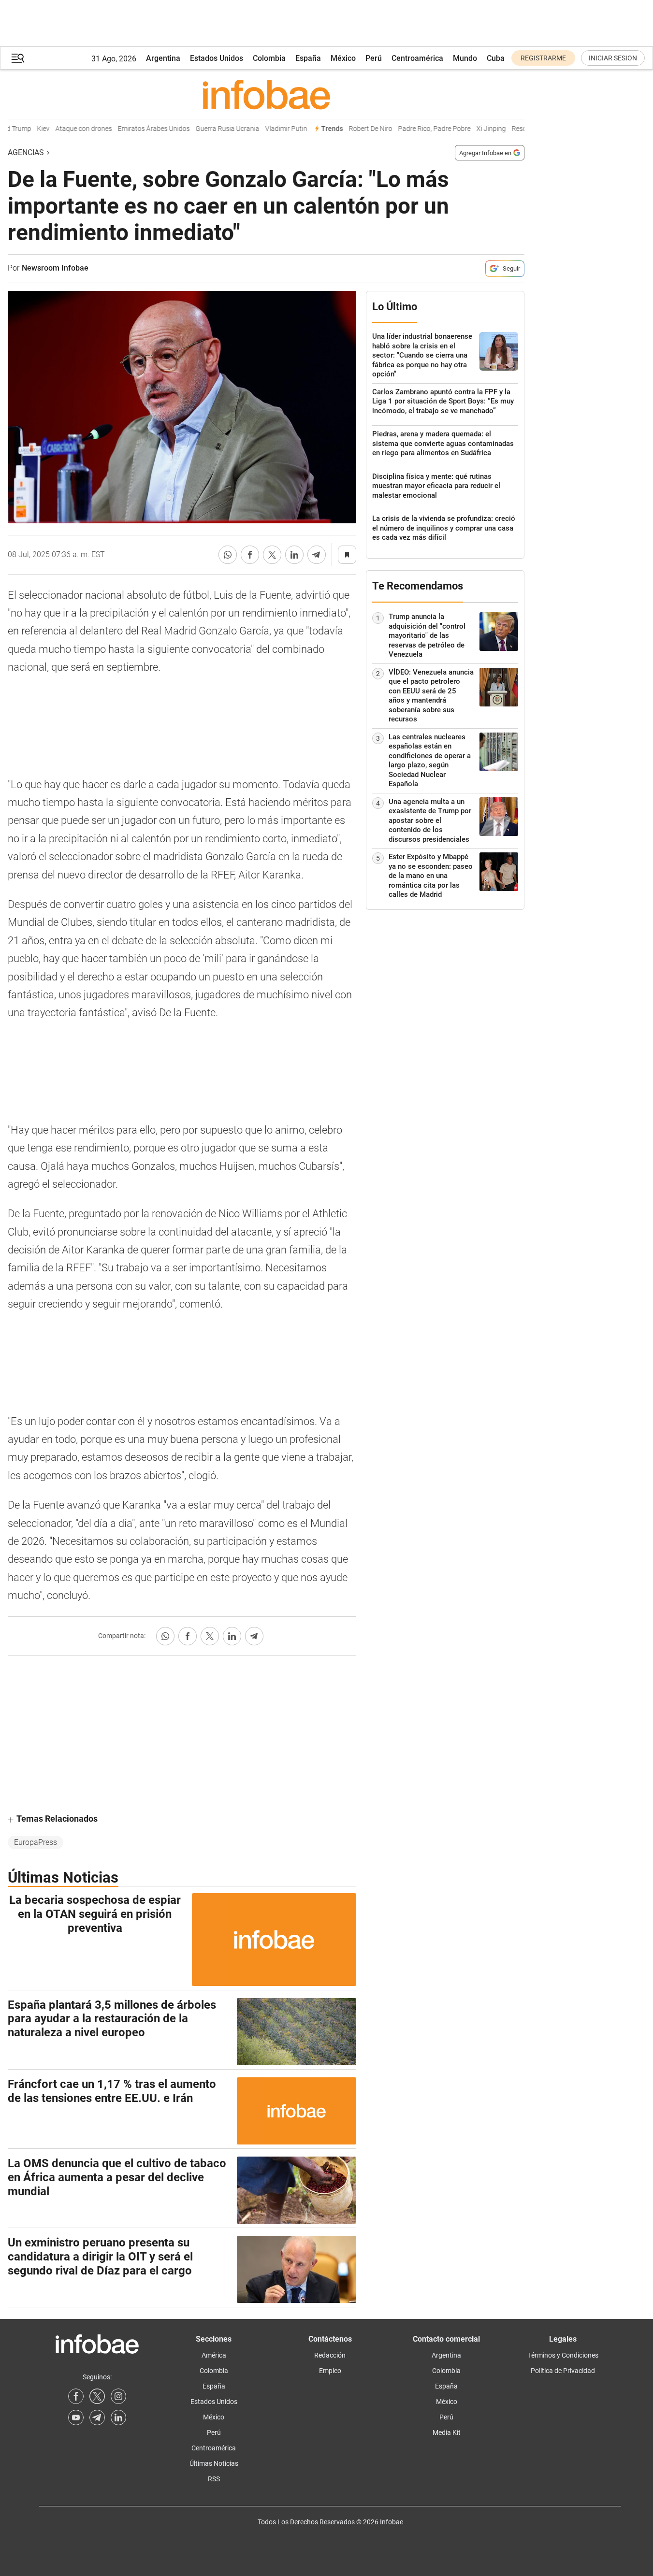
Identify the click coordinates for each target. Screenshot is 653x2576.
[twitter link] (97, 2396)
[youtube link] (76, 2418)
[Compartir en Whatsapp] (228, 555)
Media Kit (447, 2432)
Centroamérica (417, 58)
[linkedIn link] (118, 2418)
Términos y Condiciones (563, 2355)
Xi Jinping (475, 129)
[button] (18, 58)
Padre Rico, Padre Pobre (418, 129)
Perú (374, 58)
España (308, 58)
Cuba (496, 58)
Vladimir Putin (270, 129)
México (343, 58)
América (214, 2355)
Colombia (269, 58)
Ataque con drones (67, 129)
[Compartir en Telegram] (317, 555)
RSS (214, 2479)
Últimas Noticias (214, 2463)
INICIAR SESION (613, 58)
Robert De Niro (354, 129)
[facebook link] (76, 2396)
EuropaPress (36, 1842)
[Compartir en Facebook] (250, 555)
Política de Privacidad (563, 2371)
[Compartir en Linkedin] (294, 555)
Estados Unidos (217, 58)
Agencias (26, 152)
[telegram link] (97, 2418)
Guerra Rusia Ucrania (211, 129)
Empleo (330, 2371)
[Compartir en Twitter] (272, 555)
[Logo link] (266, 94)
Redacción (330, 2355)
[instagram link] (118, 2396)
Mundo (465, 58)
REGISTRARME (543, 58)
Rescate (508, 129)
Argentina (163, 58)
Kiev (27, 129)
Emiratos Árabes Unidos (138, 129)
